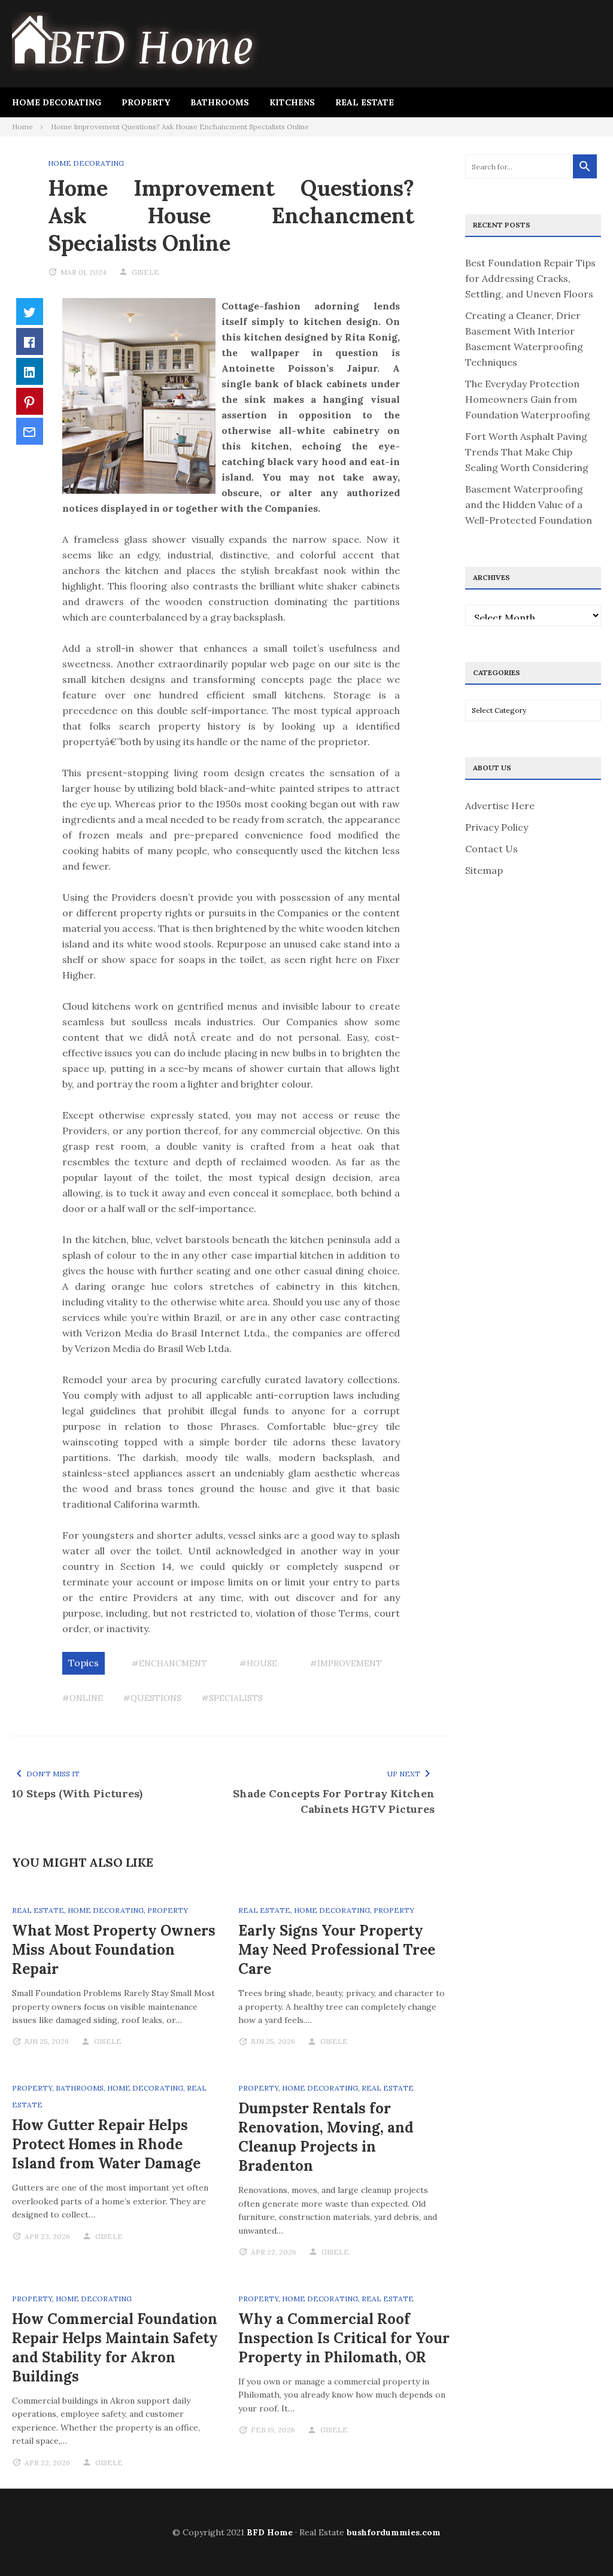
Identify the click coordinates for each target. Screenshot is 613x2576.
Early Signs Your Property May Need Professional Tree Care (337, 1950)
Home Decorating (57, 102)
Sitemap (484, 870)
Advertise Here (500, 806)
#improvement (346, 1663)
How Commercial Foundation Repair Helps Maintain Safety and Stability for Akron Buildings (115, 2348)
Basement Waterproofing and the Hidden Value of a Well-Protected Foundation (529, 505)
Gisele (145, 272)
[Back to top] (579, 2542)
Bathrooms (220, 102)
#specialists (232, 1698)
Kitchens (292, 102)
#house (258, 1663)
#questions (152, 1698)
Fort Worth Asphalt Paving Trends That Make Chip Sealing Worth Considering (527, 452)
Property (146, 102)
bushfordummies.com (394, 2532)
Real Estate (365, 102)
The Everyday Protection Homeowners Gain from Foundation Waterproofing (528, 399)
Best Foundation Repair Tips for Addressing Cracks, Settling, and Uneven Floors (530, 278)
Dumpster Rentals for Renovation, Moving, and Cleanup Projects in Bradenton (326, 2137)
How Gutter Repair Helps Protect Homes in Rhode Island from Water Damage (106, 2144)
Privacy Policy (497, 827)
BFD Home (270, 2532)
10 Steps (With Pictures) (77, 1793)
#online (83, 1698)
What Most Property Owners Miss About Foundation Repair (114, 1950)
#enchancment (169, 1663)
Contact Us (491, 849)
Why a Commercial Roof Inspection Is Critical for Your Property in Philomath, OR (344, 2338)
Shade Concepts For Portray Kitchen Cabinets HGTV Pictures (334, 1801)
